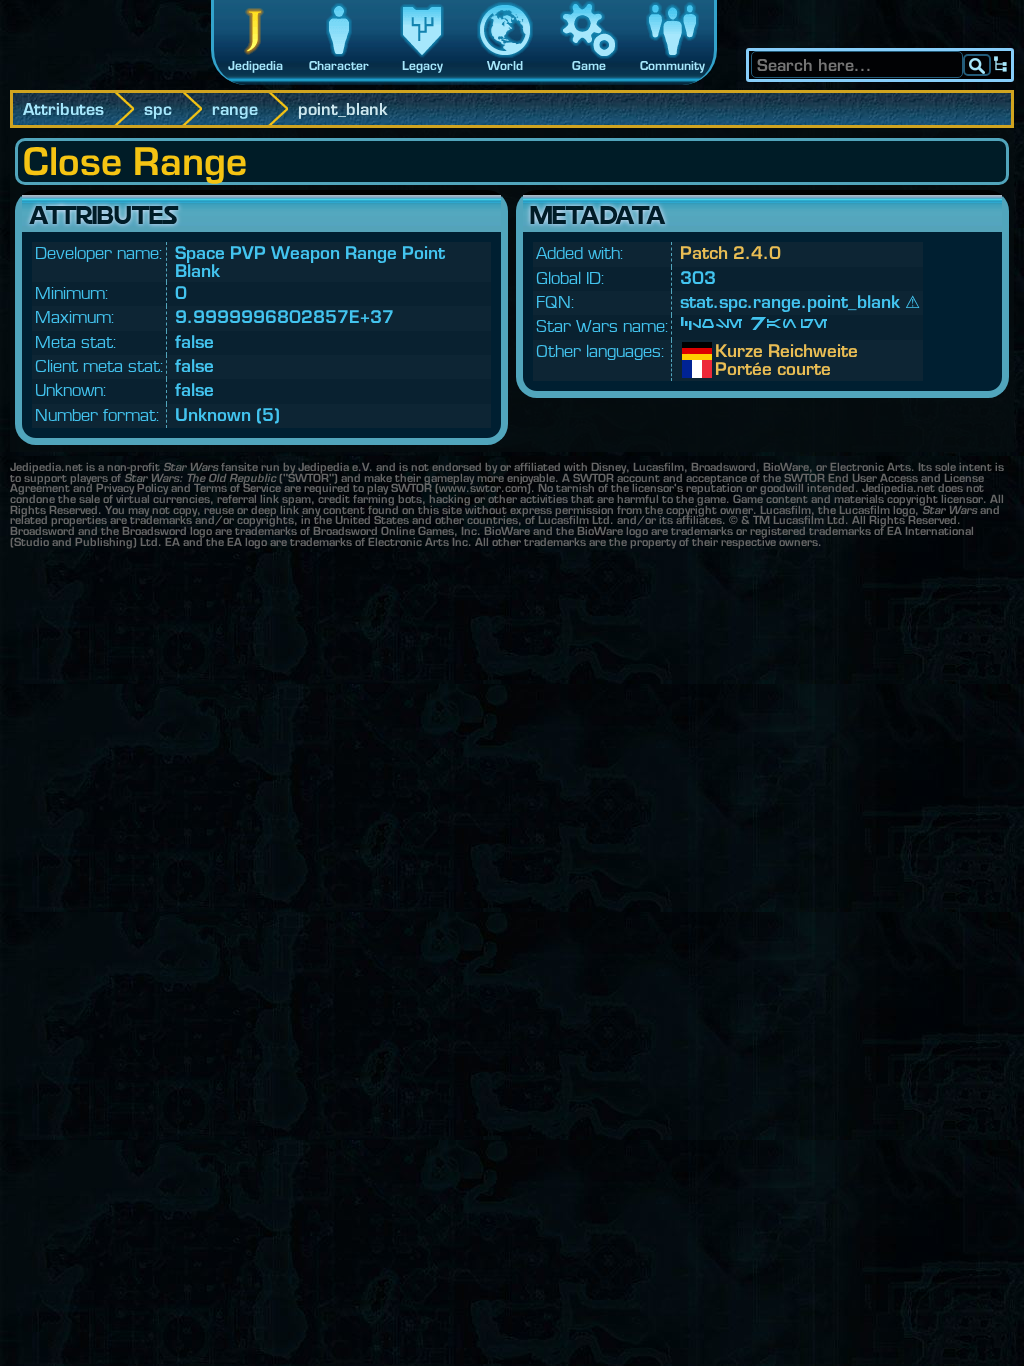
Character (339, 65)
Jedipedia (255, 65)
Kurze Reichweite (730, 351)
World (505, 65)
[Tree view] (1001, 65)
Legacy (422, 65)
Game (589, 65)
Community (672, 65)
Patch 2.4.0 (730, 252)
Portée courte (730, 369)
